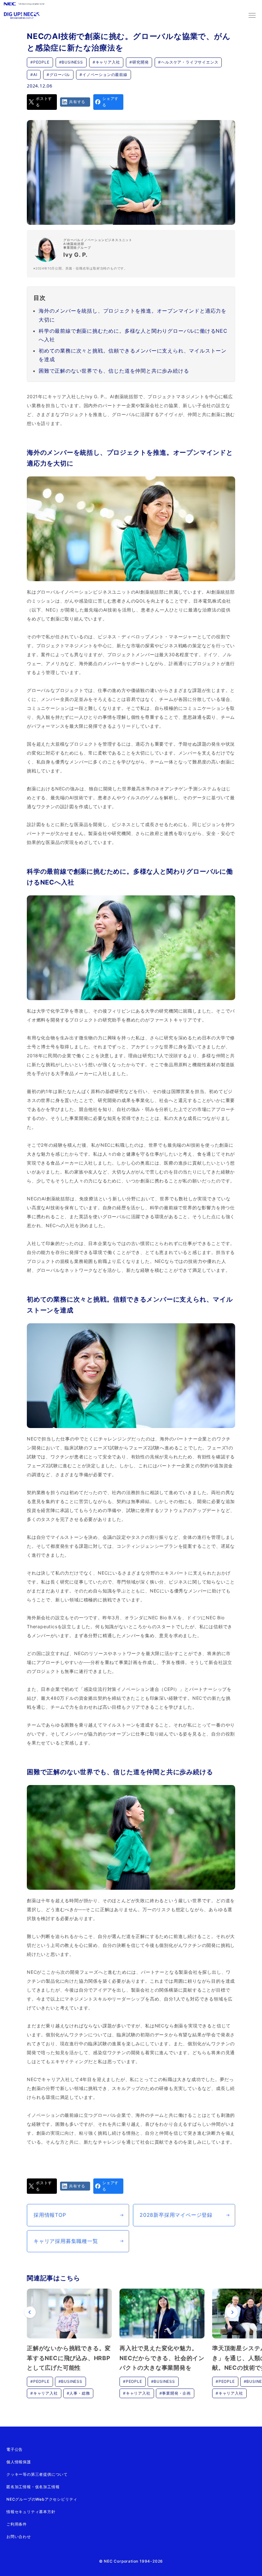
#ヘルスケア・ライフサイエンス (188, 62)
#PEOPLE (40, 62)
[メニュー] (252, 15)
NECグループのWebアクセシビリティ (42, 2499)
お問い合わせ (19, 2537)
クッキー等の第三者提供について (37, 2474)
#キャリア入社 (106, 62)
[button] (30, 2312)
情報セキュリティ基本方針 (31, 2512)
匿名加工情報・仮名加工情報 (33, 2487)
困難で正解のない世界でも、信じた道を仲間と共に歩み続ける (114, 371)
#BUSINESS (71, 62)
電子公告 (15, 2449)
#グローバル (58, 75)
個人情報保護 (19, 2462)
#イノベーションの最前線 (104, 75)
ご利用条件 (17, 2524)
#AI (34, 75)
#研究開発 (139, 62)
